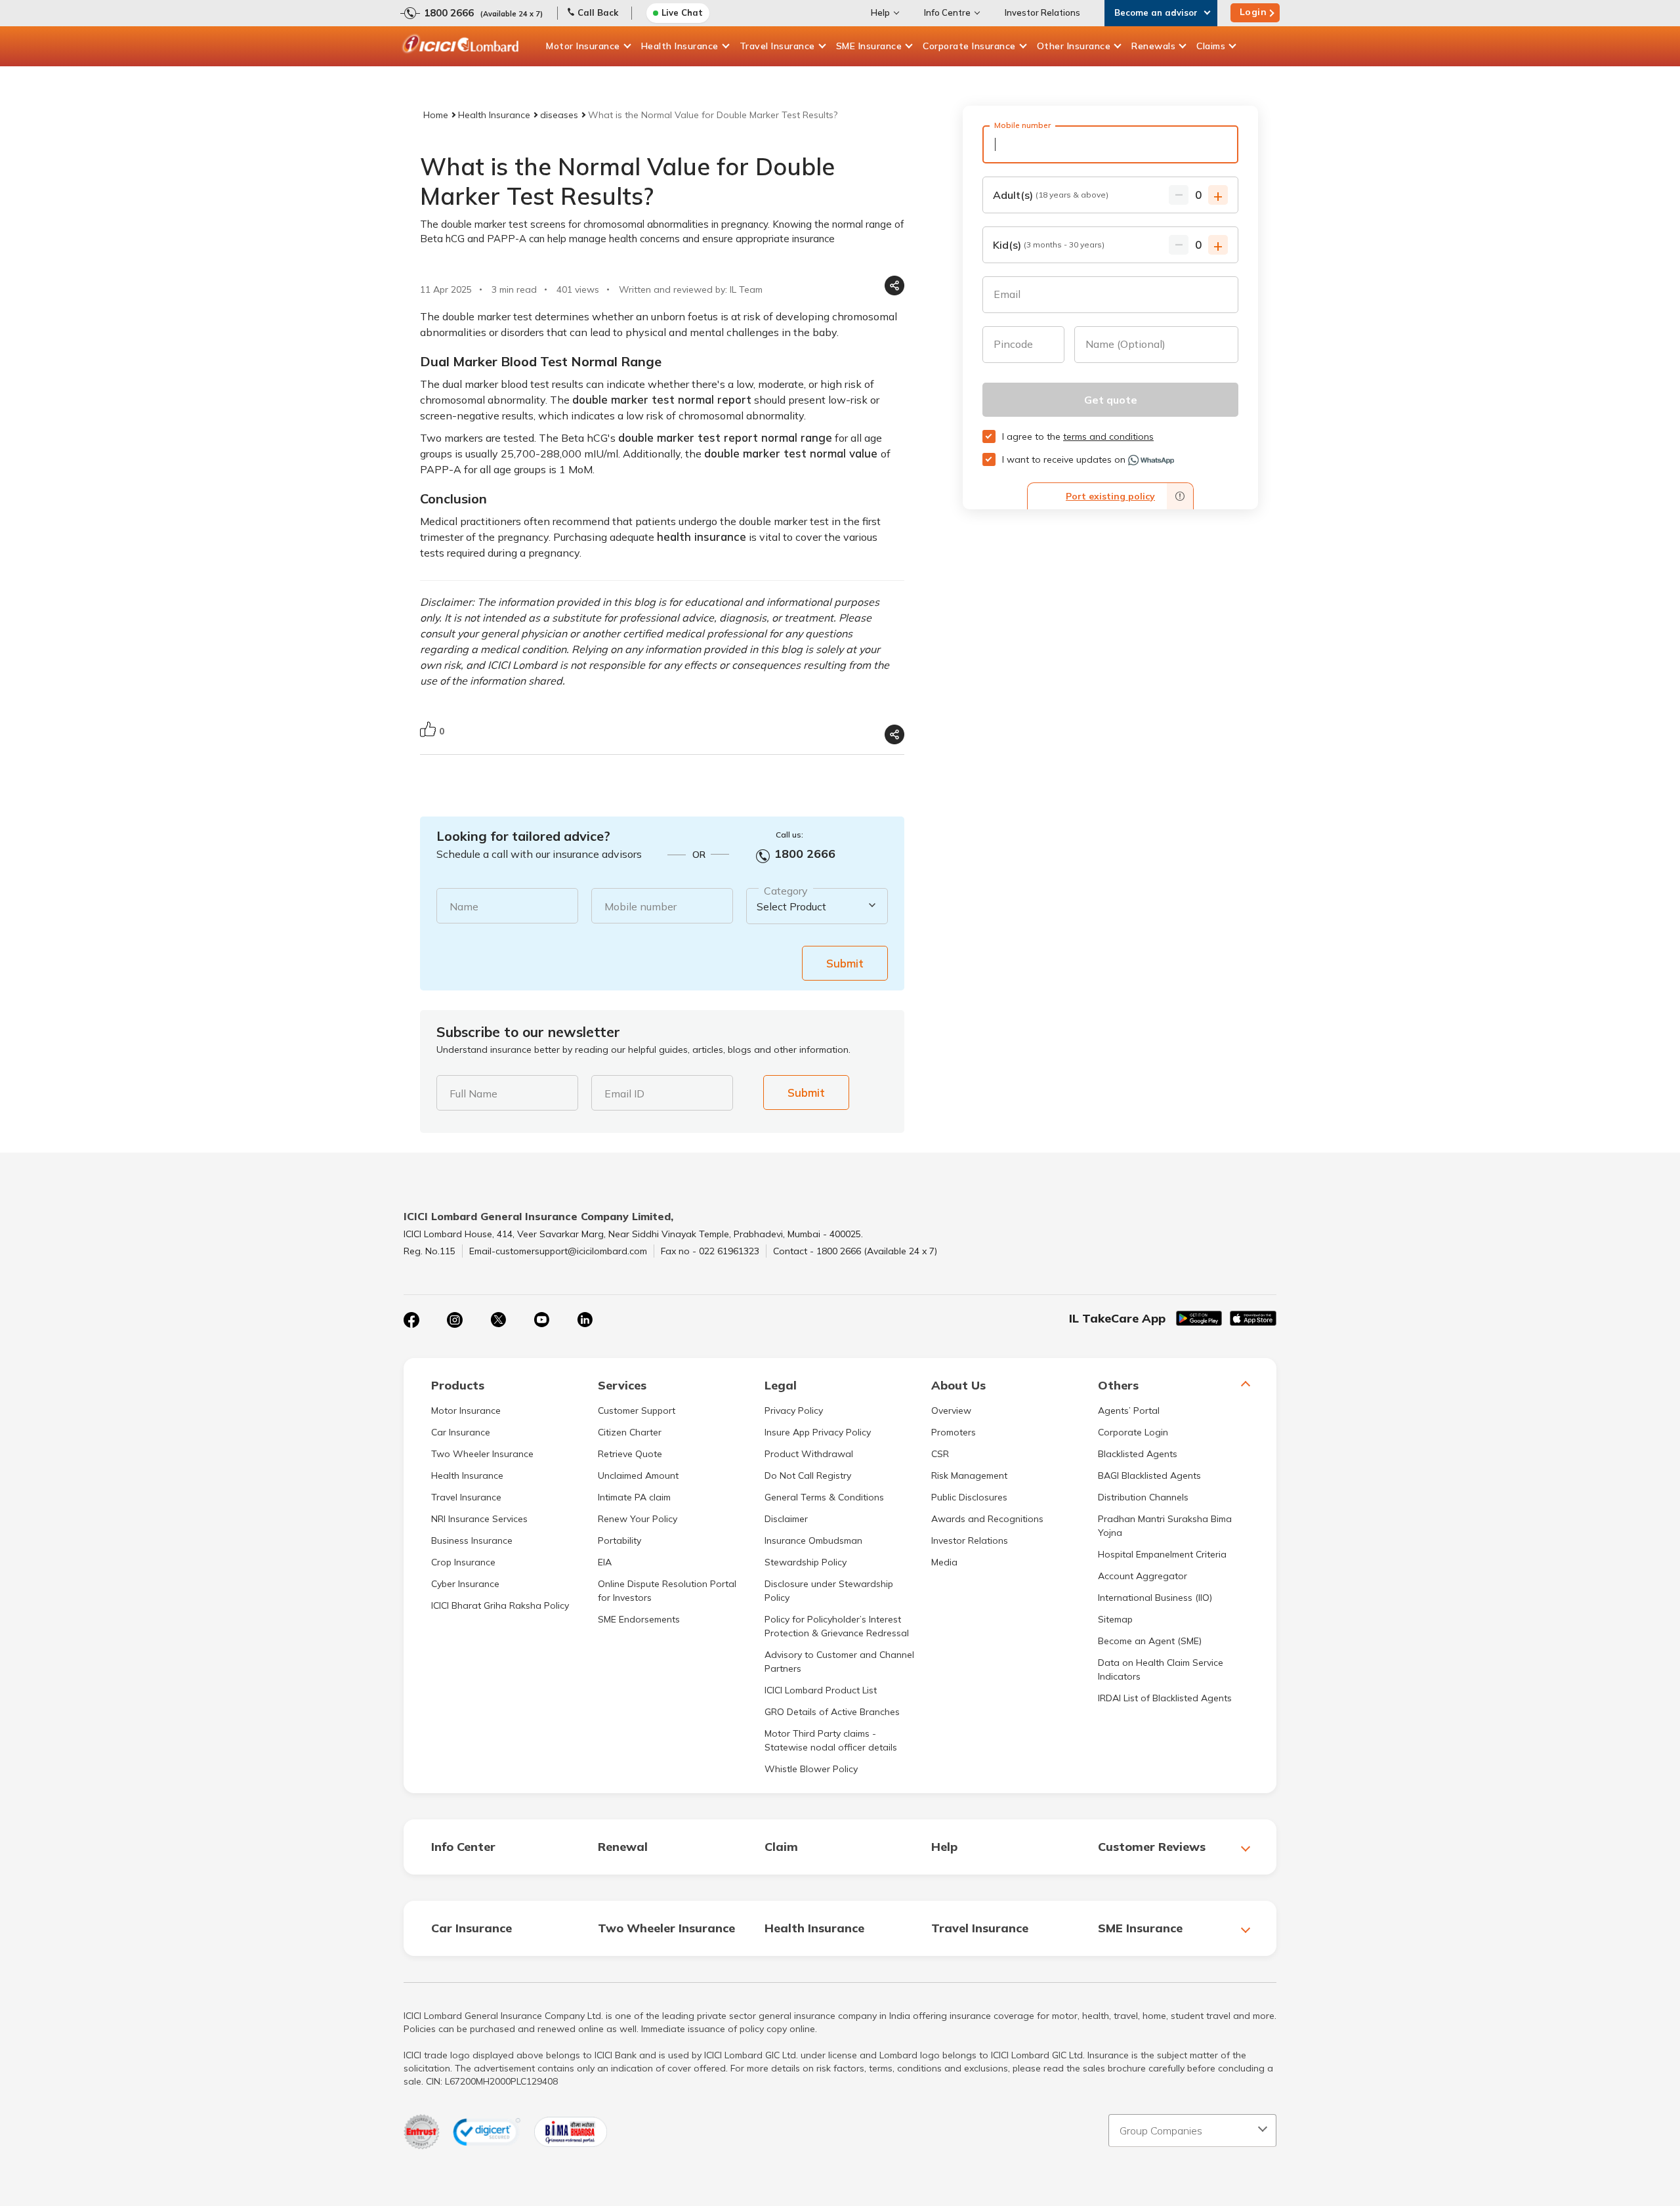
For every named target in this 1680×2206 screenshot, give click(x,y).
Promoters (954, 1432)
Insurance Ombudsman (813, 1540)
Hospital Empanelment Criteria (1162, 1554)
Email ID (624, 1093)
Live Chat (682, 12)
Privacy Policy (794, 1411)
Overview (951, 1411)
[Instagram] (455, 1320)
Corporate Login (1133, 1432)
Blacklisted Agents (1138, 1454)
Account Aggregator (1143, 1576)
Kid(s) (1049, 245)
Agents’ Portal (1129, 1411)
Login (1253, 12)
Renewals (1153, 46)
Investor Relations (1042, 12)
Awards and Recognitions (987, 1519)
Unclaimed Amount (638, 1475)
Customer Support (637, 1411)
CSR (940, 1454)
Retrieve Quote (630, 1454)
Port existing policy (1110, 496)
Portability (619, 1540)
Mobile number (640, 906)
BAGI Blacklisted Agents (1149, 1475)
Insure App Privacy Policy (818, 1432)
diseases (559, 115)
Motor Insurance (583, 46)
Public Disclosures (969, 1497)
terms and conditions (1108, 436)
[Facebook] (411, 1320)
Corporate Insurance (969, 46)
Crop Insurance (463, 1562)
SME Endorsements (639, 1619)
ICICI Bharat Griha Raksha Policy (500, 1605)
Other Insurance (1074, 46)
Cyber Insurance (465, 1584)
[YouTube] (541, 1320)
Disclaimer (786, 1519)
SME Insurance (869, 46)
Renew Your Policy (638, 1519)
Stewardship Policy (806, 1562)
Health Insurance (680, 46)
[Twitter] (498, 1320)
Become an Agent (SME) (1150, 1641)
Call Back (598, 12)
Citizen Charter (630, 1432)
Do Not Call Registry (808, 1475)
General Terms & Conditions (824, 1497)
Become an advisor (1156, 12)
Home (436, 115)
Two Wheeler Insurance (482, 1454)
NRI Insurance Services (479, 1519)
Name (464, 906)
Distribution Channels (1143, 1497)
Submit (845, 963)
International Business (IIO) (1155, 1598)
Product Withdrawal (809, 1454)
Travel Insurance (777, 46)
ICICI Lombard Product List (821, 1690)
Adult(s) (1051, 195)
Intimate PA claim (634, 1497)
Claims (1211, 46)
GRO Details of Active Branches (832, 1712)
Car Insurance (461, 1432)
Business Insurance (472, 1540)
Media (944, 1562)
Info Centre (947, 12)
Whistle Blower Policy (811, 1769)
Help (880, 12)
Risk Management (969, 1475)
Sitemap (1115, 1619)
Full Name (473, 1093)
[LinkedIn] (585, 1320)
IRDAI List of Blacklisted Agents (1165, 1698)
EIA (605, 1562)
